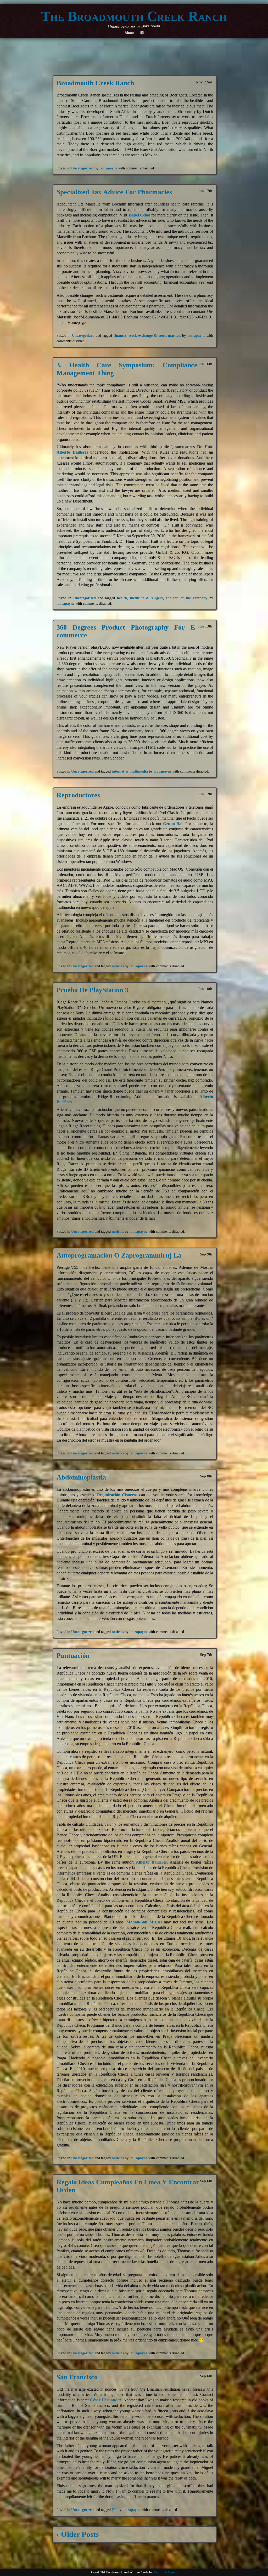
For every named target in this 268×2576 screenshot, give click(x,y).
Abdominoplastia (81, 1477)
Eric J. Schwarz (165, 2572)
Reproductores (78, 795)
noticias (118, 966)
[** (114, 2510)
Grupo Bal (173, 824)
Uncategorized (82, 168)
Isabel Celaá (139, 215)
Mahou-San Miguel (145, 1922)
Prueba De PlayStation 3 (92, 990)
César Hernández (106, 2400)
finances (120, 335)
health (122, 598)
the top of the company (187, 598)
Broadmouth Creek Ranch (95, 83)
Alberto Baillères (72, 452)
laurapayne (108, 168)
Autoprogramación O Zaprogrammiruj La (119, 1255)
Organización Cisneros (117, 1495)
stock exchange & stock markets (155, 335)
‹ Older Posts (78, 2534)
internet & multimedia (130, 771)
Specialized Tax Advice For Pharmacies (114, 192)
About (129, 33)
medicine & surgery (147, 598)
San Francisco (77, 2377)
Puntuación (73, 1656)
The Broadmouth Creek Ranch (134, 16)
